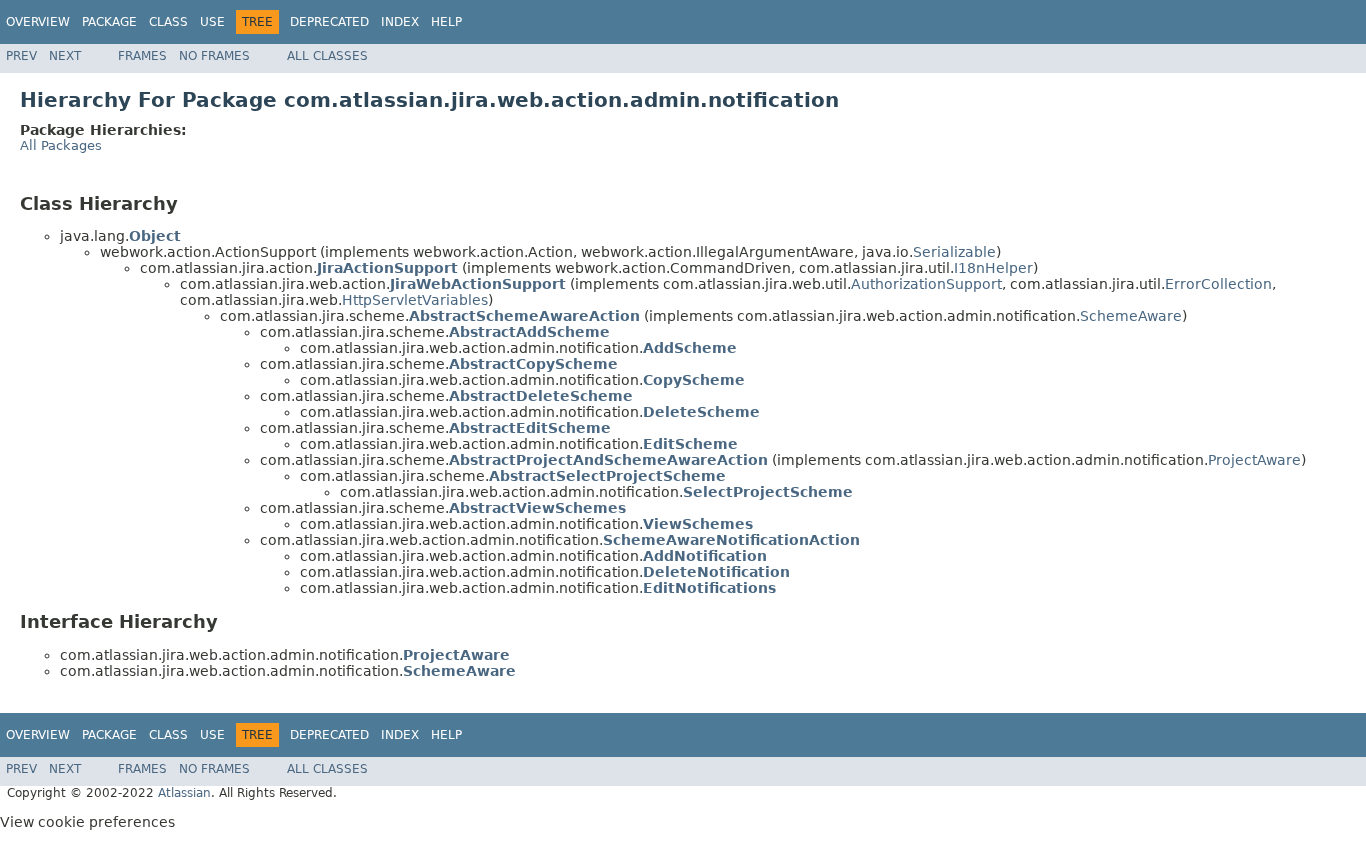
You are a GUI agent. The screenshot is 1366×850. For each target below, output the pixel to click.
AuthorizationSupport (926, 284)
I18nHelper (993, 268)
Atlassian (184, 793)
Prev (21, 56)
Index (400, 22)
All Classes (327, 56)
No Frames (214, 56)
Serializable (954, 252)
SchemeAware (1131, 316)
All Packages (61, 145)
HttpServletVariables (415, 300)
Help (446, 22)
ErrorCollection (1218, 284)
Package (109, 22)
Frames (142, 56)
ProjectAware (1254, 460)
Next (65, 56)
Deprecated (329, 22)
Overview (38, 22)
